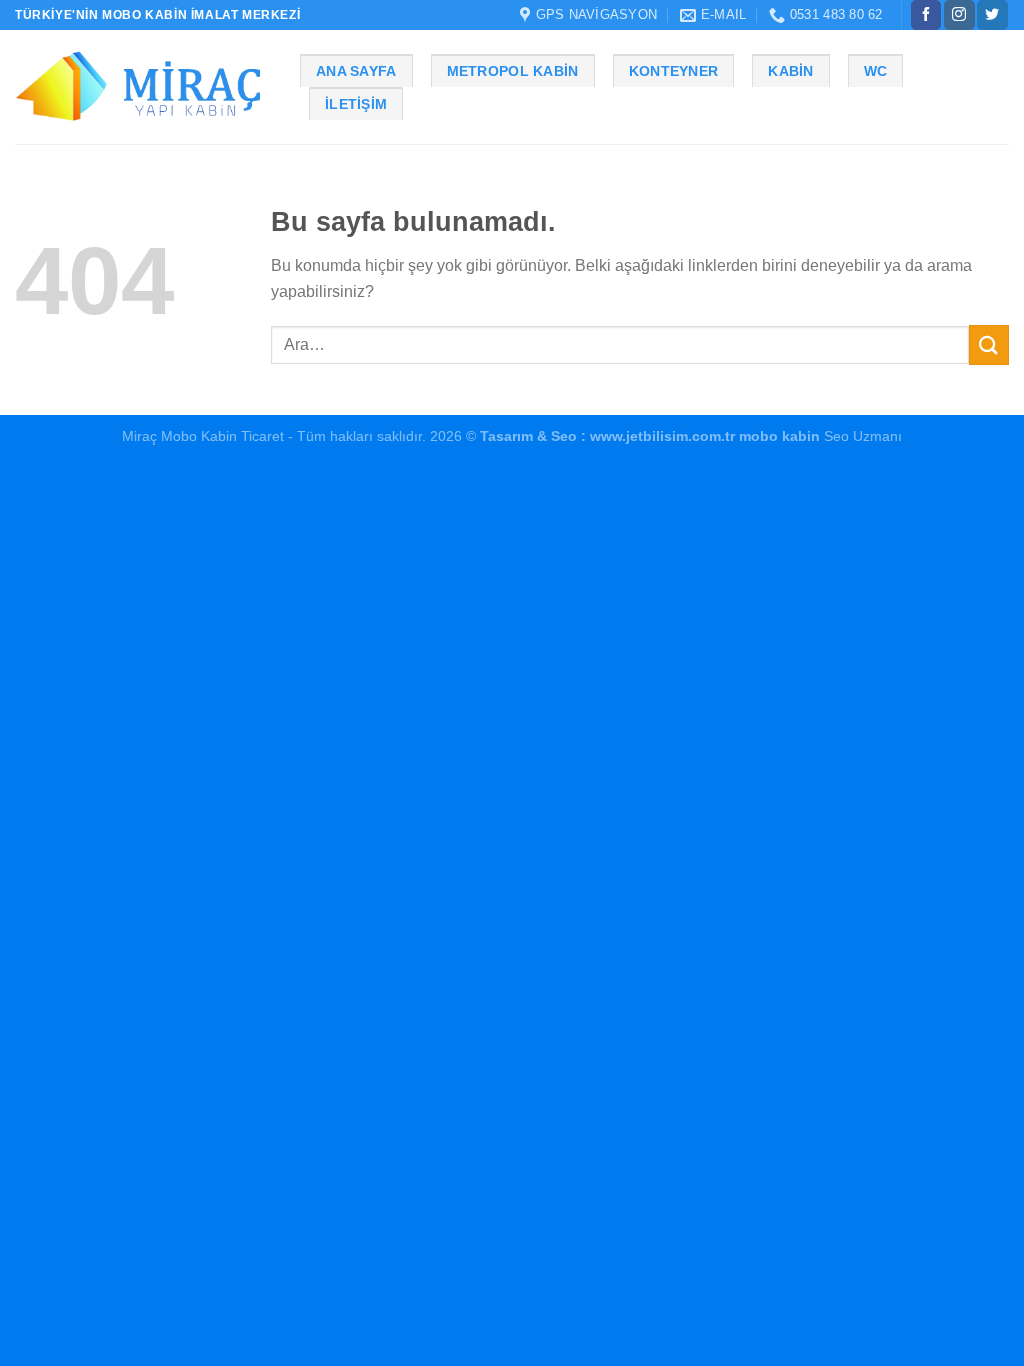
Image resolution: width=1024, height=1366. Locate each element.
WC (876, 71)
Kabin (790, 71)
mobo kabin (779, 436)
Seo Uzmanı (861, 436)
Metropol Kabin (513, 71)
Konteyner (674, 71)
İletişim (356, 104)
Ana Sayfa (356, 71)
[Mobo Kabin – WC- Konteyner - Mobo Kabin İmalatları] (142, 87)
